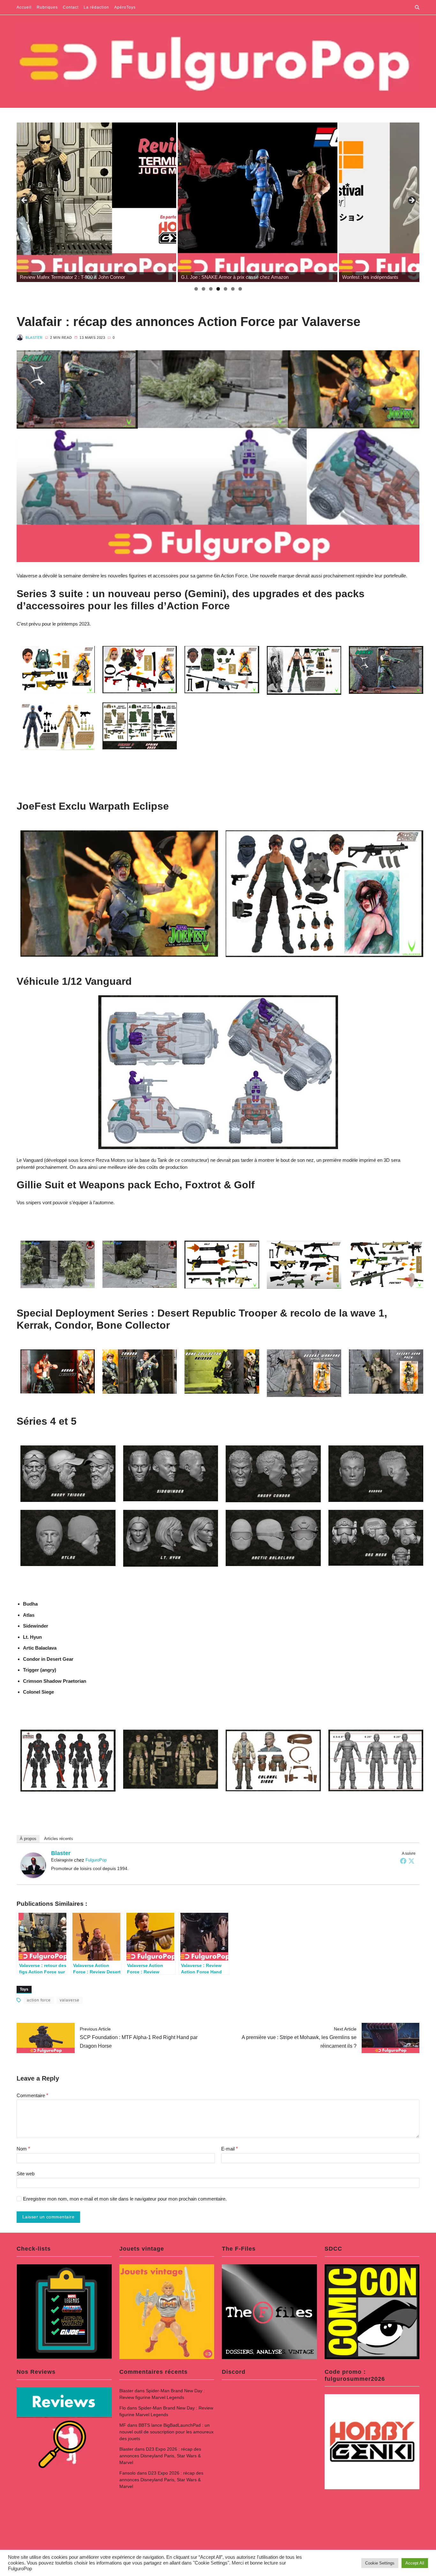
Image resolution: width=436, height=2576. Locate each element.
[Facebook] (403, 1861)
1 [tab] (196, 289)
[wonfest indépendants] (96, 202)
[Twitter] (411, 1861)
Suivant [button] (411, 201)
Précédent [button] (25, 201)
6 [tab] (233, 289)
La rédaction (96, 7)
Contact (71, 7)
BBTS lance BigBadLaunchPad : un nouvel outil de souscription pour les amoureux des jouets (166, 2432)
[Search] (417, 7)
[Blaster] (33, 1865)
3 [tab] (211, 289)
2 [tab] (203, 289)
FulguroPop (96, 1860)
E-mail (229, 2149)
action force (39, 2000)
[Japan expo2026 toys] (258, 202)
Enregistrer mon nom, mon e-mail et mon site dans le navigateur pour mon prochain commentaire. (125, 2199)
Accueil (24, 7)
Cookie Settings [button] (380, 2563)
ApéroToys (125, 7)
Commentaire (32, 2095)
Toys (24, 1989)
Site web (26, 2174)
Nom (23, 2149)
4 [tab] (218, 289)
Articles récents (59, 1839)
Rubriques (47, 7)
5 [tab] (226, 289)
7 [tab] (240, 289)
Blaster (34, 338)
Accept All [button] (415, 2563)
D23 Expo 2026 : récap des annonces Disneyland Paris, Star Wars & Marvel (160, 2456)
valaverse (70, 2000)
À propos (28, 1839)
